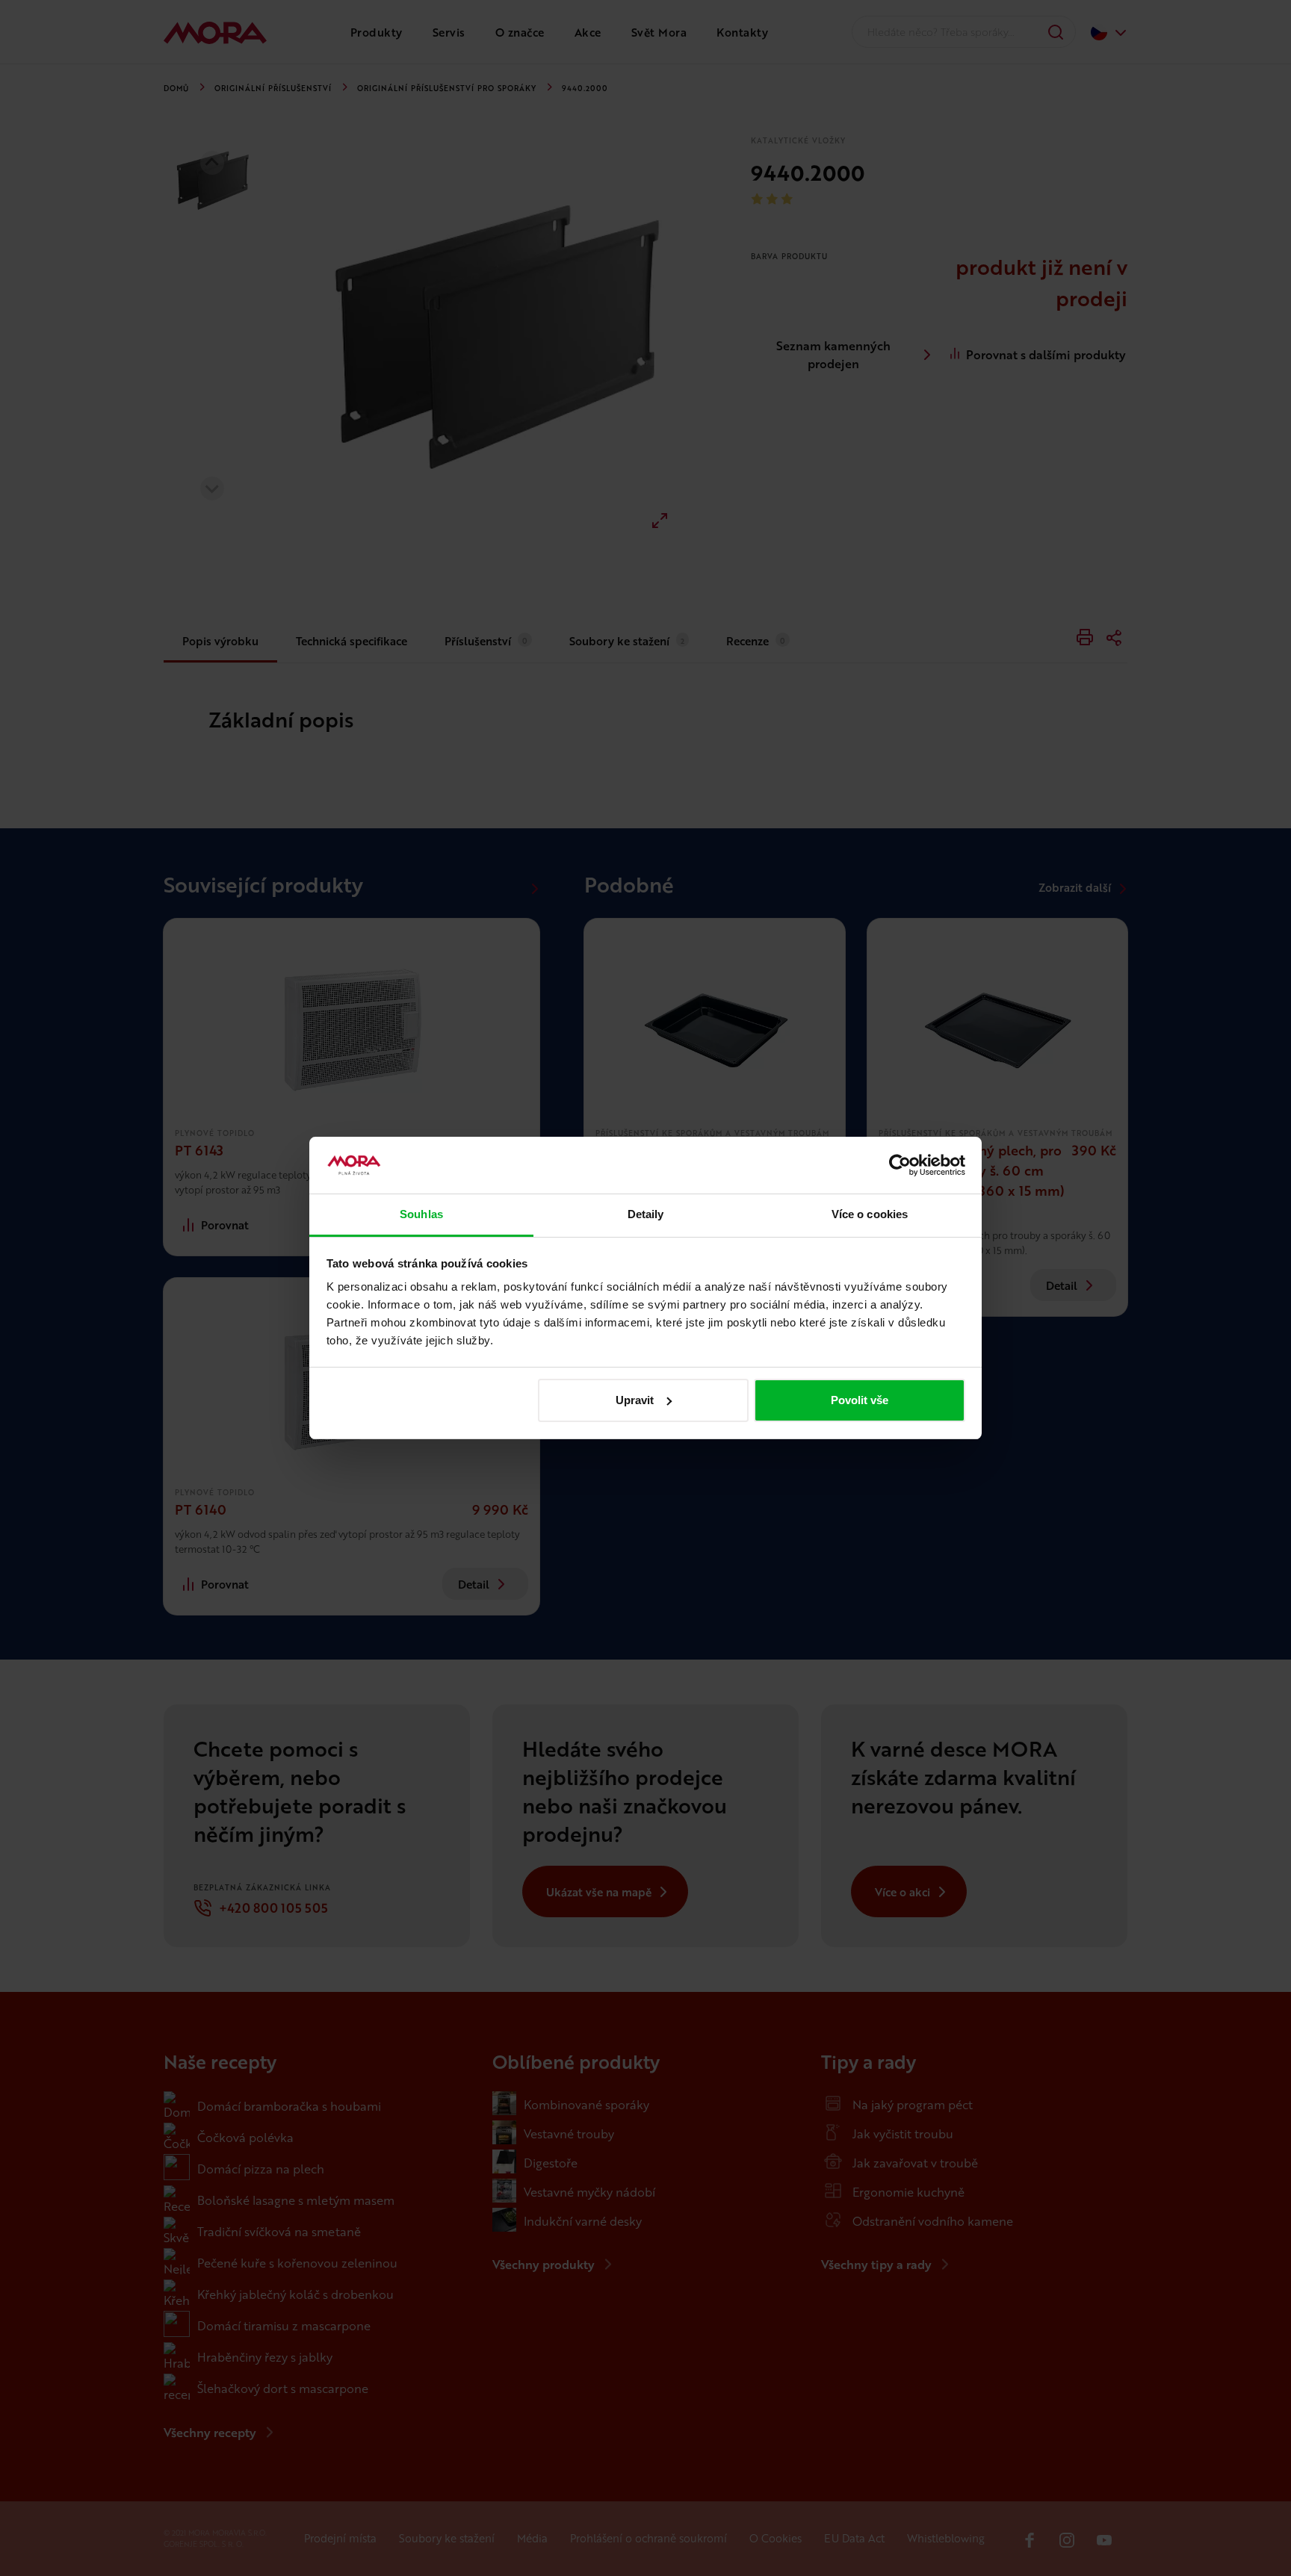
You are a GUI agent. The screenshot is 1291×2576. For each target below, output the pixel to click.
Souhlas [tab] (421, 1214)
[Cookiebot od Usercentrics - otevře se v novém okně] (900, 1165)
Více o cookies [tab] (870, 1214)
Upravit (635, 1400)
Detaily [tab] (646, 1214)
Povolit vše (860, 1400)
